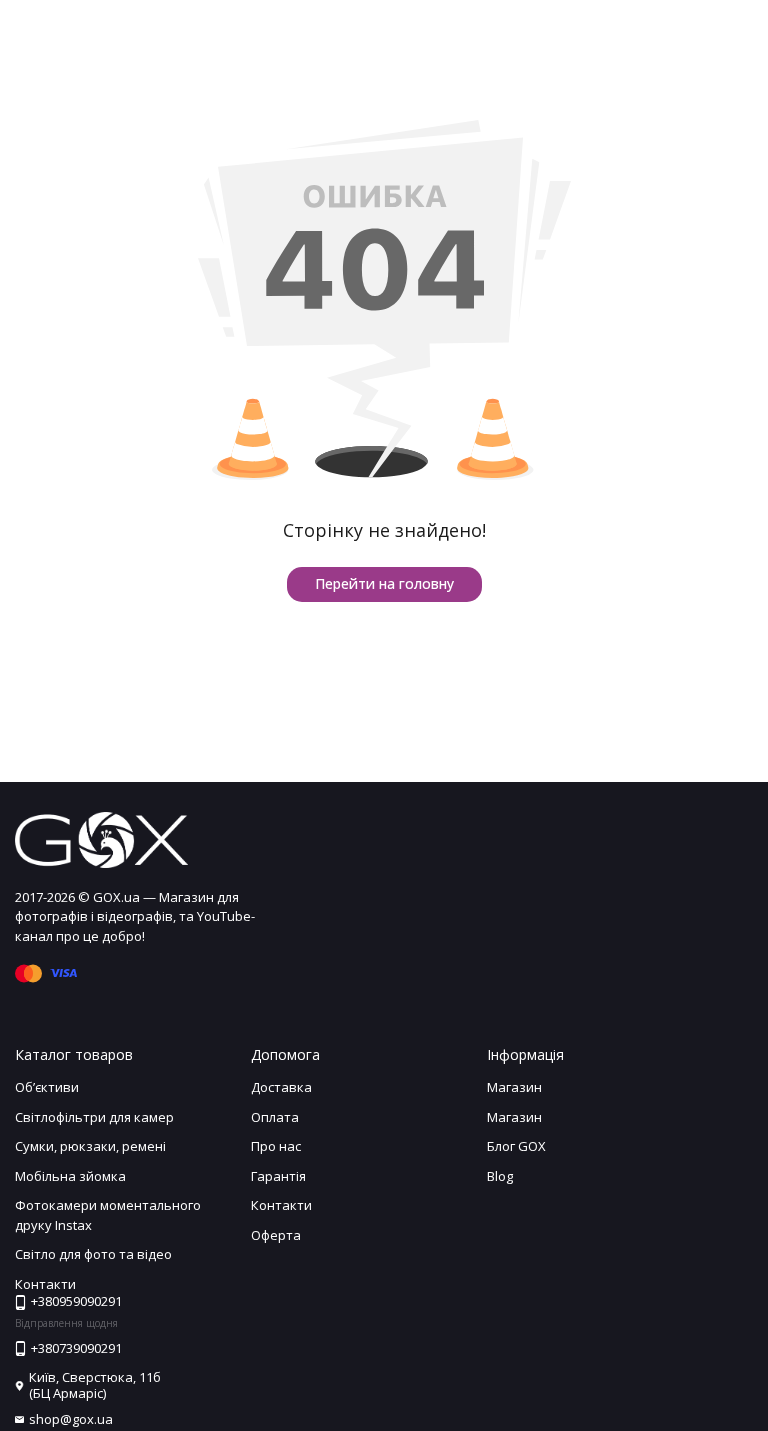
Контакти (281, 1205)
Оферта (276, 1235)
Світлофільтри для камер (94, 1117)
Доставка (281, 1087)
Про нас (276, 1146)
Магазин (514, 1087)
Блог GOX (516, 1146)
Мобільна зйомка (70, 1176)
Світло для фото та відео (93, 1254)
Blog (500, 1176)
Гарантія (278, 1176)
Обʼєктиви (47, 1087)
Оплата (275, 1117)
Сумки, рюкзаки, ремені (90, 1146)
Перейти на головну (384, 583)
